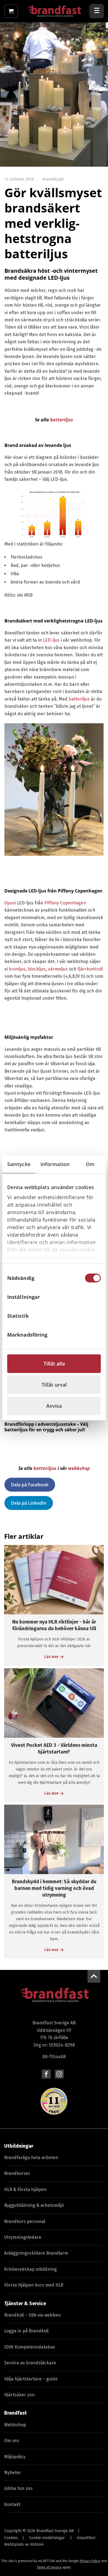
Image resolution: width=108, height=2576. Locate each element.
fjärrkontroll (90, 969)
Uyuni (10, 903)
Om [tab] (90, 1164)
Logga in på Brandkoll (26, 2331)
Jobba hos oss (18, 2488)
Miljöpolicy (15, 2457)
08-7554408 (54, 2057)
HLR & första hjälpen (25, 2189)
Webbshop (15, 2425)
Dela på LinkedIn (29, 1503)
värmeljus (58, 969)
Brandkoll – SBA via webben (32, 2315)
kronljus (17, 969)
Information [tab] (55, 1164)
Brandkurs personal (25, 2221)
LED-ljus (51, 640)
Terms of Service (49, 2567)
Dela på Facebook (30, 1485)
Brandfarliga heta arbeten (31, 2158)
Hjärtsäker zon (19, 2395)
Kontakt (12, 2504)
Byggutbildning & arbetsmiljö (34, 2205)
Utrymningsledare (23, 2237)
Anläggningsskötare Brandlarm (36, 2253)
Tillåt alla (54, 1364)
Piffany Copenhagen (65, 903)
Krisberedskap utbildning (30, 2269)
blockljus (37, 969)
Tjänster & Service (25, 2304)
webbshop (79, 1468)
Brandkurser (17, 2173)
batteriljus (62, 420)
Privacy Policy (90, 2561)
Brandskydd (53, 179)
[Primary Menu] (97, 11)
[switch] (93, 1297)
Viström (37, 2544)
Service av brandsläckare (30, 2363)
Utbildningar (19, 2146)
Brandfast (16, 2413)
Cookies (11, 2538)
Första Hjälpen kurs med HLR (34, 2285)
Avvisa (54, 1406)
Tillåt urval (54, 1385)
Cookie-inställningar (47, 2538)
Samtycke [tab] (19, 1164)
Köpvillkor (86, 2538)
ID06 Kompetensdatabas (30, 2347)
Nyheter (13, 2473)
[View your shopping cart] (11, 11)
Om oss (12, 2441)
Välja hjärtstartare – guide (31, 2379)
